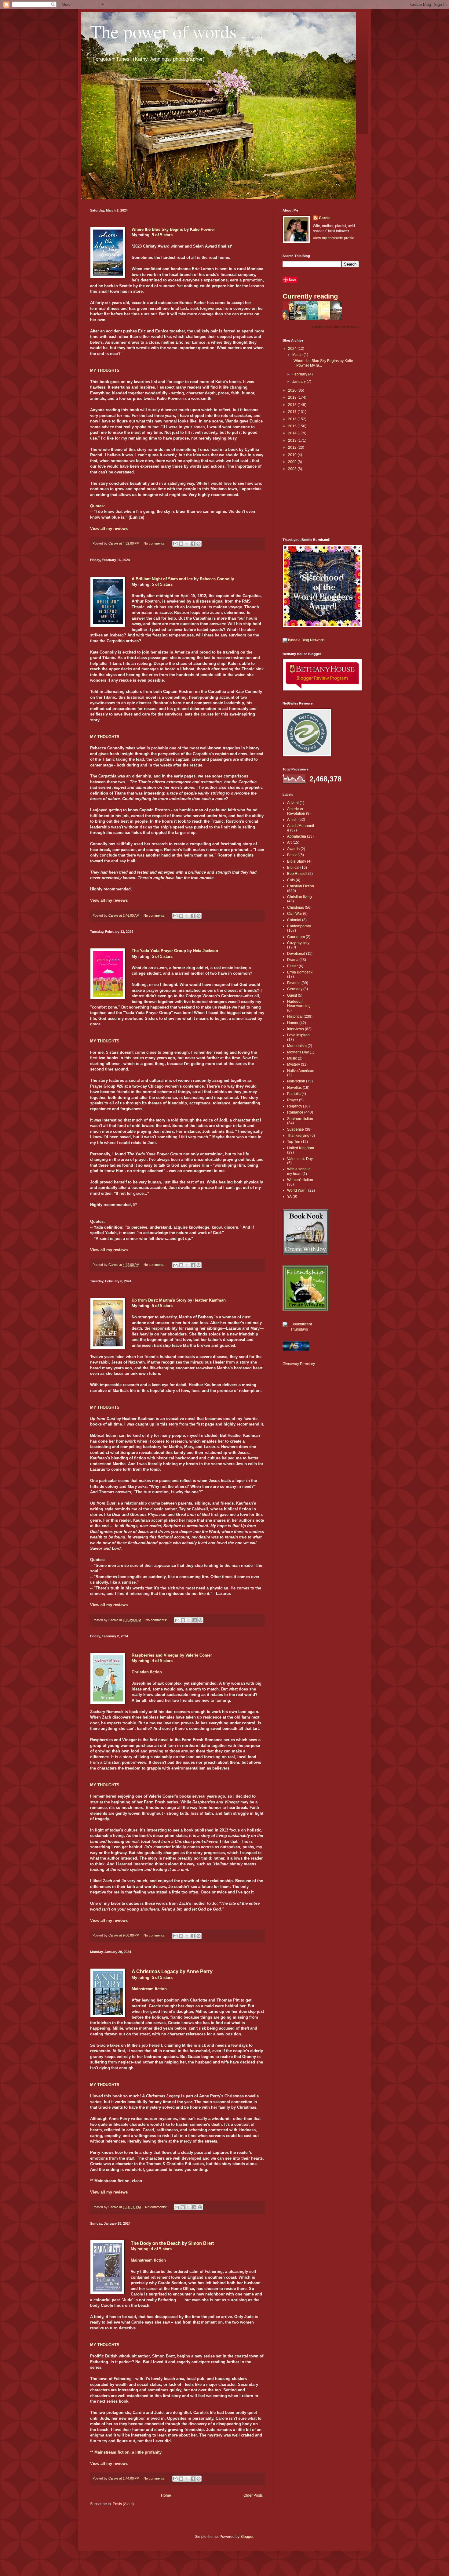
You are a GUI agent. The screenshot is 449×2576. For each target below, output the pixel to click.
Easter (292, 966)
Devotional (296, 954)
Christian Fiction (301, 886)
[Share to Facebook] (193, 544)
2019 (293, 397)
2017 (293, 412)
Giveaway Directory (299, 1364)
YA (289, 1197)
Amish (292, 820)
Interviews (296, 1029)
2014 (293, 433)
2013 (293, 440)
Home (166, 2495)
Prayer (293, 1100)
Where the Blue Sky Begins (157, 229)
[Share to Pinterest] (199, 544)
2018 (293, 405)
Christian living (299, 897)
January (299, 382)
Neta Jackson (206, 951)
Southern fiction (300, 1119)
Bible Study (297, 861)
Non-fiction (296, 1081)
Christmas (296, 908)
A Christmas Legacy (155, 1971)
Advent (293, 803)
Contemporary (299, 926)
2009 (293, 462)
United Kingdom (301, 1148)
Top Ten (294, 1142)
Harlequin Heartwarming (299, 1004)
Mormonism (297, 1046)
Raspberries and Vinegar (155, 1655)
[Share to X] (187, 544)
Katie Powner (203, 229)
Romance (295, 1112)
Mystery (294, 1064)
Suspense (296, 1129)
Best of (293, 855)
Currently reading (310, 296)
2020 (293, 390)
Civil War (295, 914)
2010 (293, 455)
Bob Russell (297, 874)
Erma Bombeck (300, 972)
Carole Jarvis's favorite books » (335, 327)
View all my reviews (109, 529)
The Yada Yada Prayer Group (159, 951)
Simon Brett (201, 2243)
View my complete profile (334, 238)
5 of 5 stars (162, 235)
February (300, 374)
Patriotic (294, 1094)
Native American (301, 1071)
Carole (325, 218)
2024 (293, 349)
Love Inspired (298, 1035)
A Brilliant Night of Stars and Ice (162, 579)
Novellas (294, 1088)
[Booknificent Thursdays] (299, 1329)
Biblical (293, 868)
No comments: (155, 543)
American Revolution (296, 811)
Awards (293, 849)
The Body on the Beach (156, 2243)
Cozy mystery (298, 943)
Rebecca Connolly (217, 579)
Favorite (294, 983)
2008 (293, 469)
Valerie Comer (199, 1655)
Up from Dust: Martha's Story (159, 1300)
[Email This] (175, 544)
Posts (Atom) (123, 2504)
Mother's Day (298, 1052)
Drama (293, 960)
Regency (295, 1106)
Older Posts (253, 2495)
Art (289, 842)
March (298, 355)
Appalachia (297, 836)
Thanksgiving (298, 1136)
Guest (292, 995)
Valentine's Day (300, 1159)
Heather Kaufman (210, 1300)
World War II (297, 1190)
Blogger (247, 2537)
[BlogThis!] (181, 544)
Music (292, 1058)
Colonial (294, 920)
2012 (293, 447)
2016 (293, 419)
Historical (295, 1016)
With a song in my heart (299, 1171)
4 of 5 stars (162, 1661)
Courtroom (296, 937)
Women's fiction (300, 1180)
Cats (291, 880)
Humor (293, 1023)
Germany (295, 989)
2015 (293, 426)
